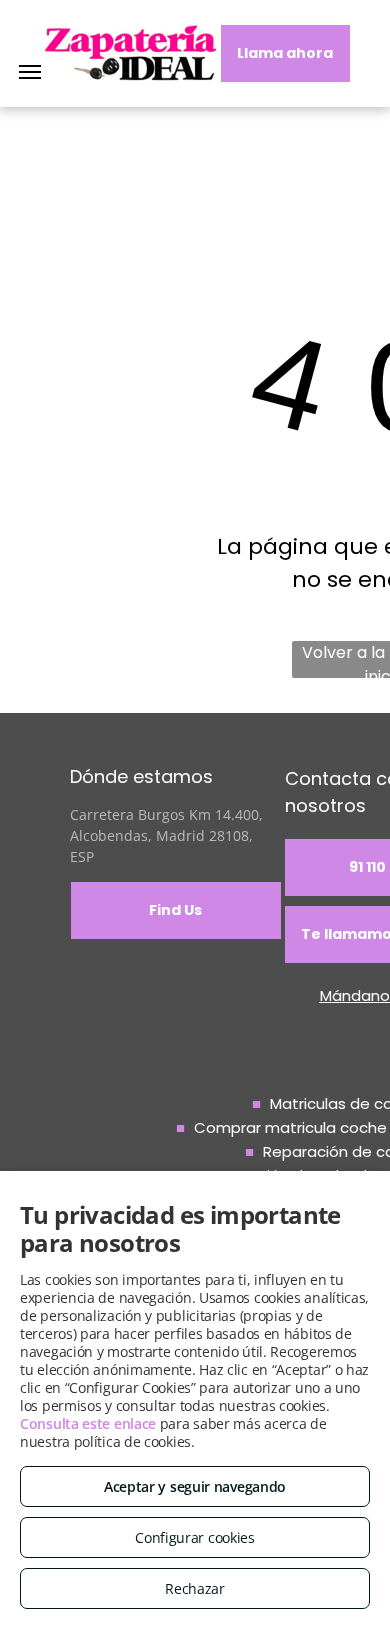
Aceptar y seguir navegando (195, 1486)
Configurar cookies (195, 1537)
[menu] (30, 72)
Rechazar (195, 1588)
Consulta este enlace (88, 1423)
